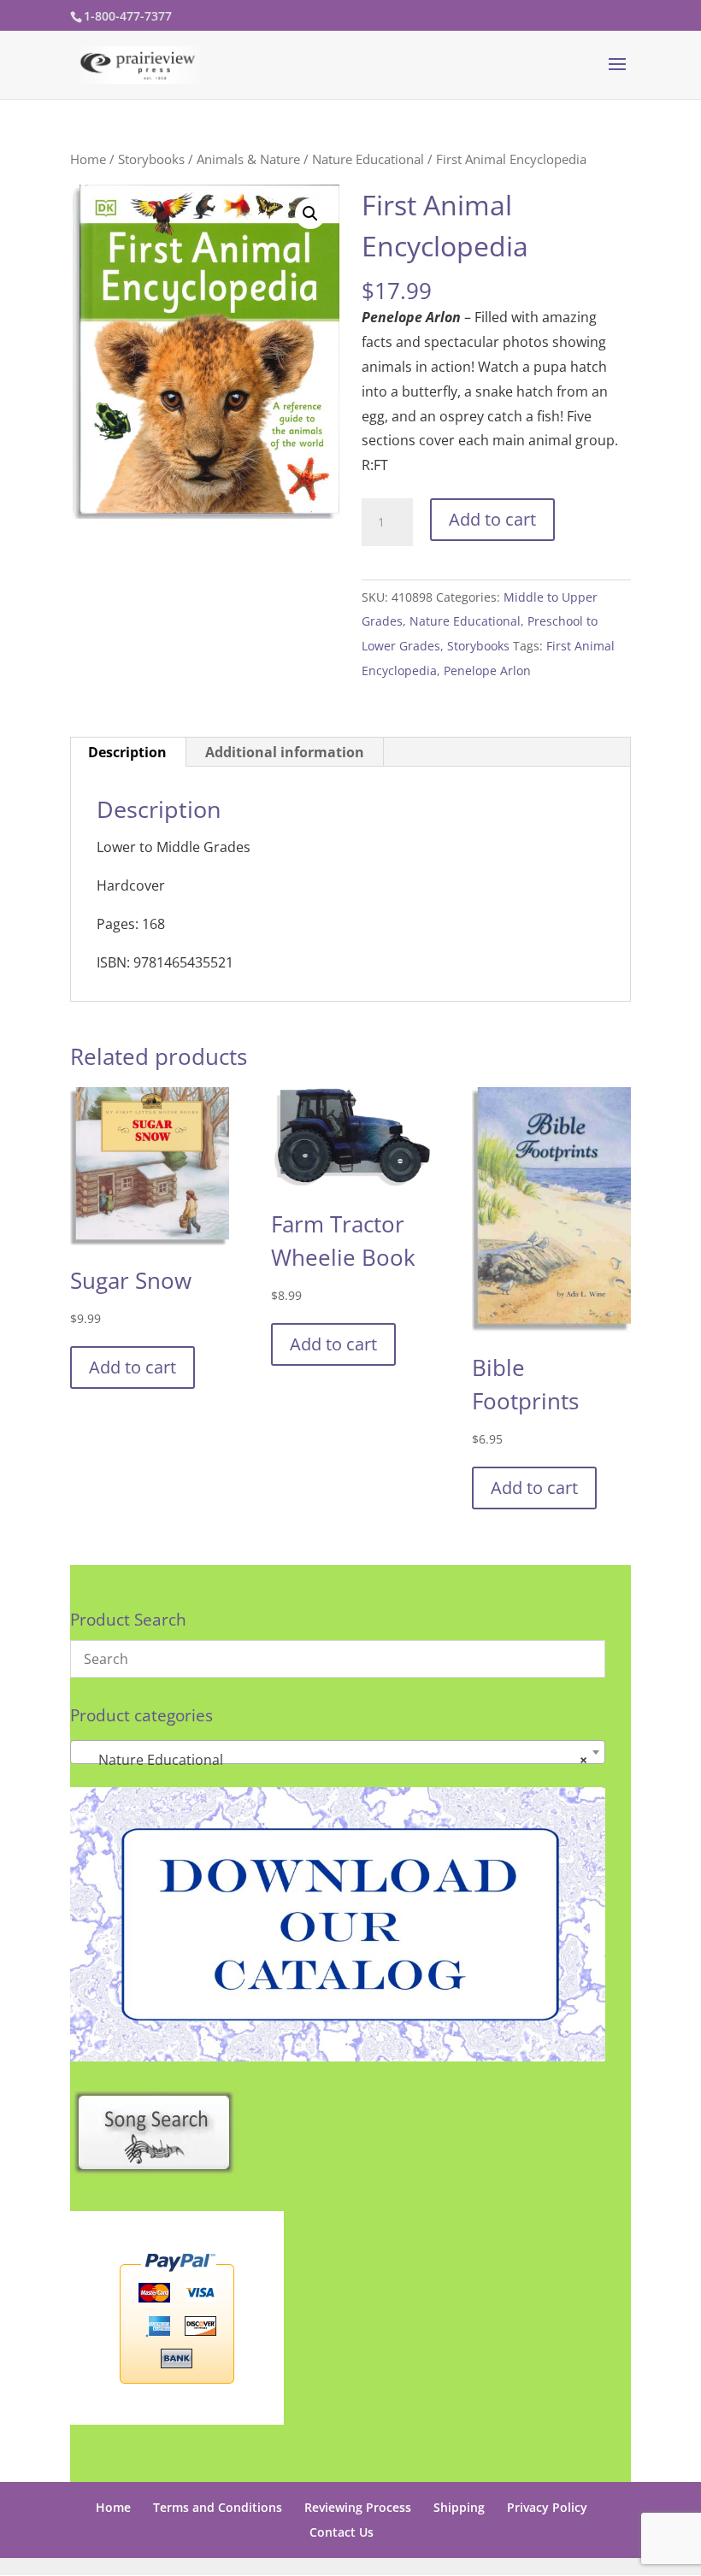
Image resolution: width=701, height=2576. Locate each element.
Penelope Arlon (487, 670)
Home (88, 159)
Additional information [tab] (285, 752)
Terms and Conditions (218, 2507)
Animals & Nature (248, 159)
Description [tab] (127, 752)
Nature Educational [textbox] (333, 1760)
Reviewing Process (358, 2507)
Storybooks (151, 159)
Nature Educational (368, 159)
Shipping (459, 2507)
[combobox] (338, 1752)
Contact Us (342, 2532)
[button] (310, 214)
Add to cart (492, 519)
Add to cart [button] (133, 1367)
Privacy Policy (547, 2507)
